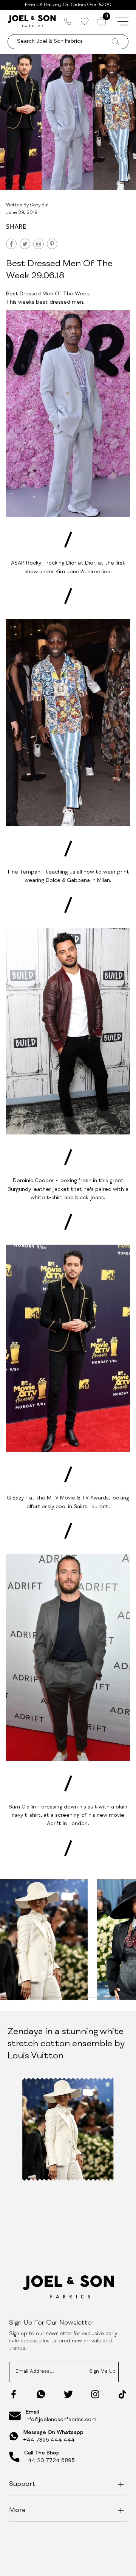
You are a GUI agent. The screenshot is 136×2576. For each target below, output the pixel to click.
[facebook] (11, 244)
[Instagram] (95, 2394)
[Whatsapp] (41, 2394)
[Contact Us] (68, 21)
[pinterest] (52, 244)
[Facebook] (14, 2394)
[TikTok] (122, 2394)
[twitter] (25, 244)
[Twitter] (68, 2394)
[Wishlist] (84, 21)
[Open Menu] (122, 21)
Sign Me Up (102, 2372)
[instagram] (39, 244)
